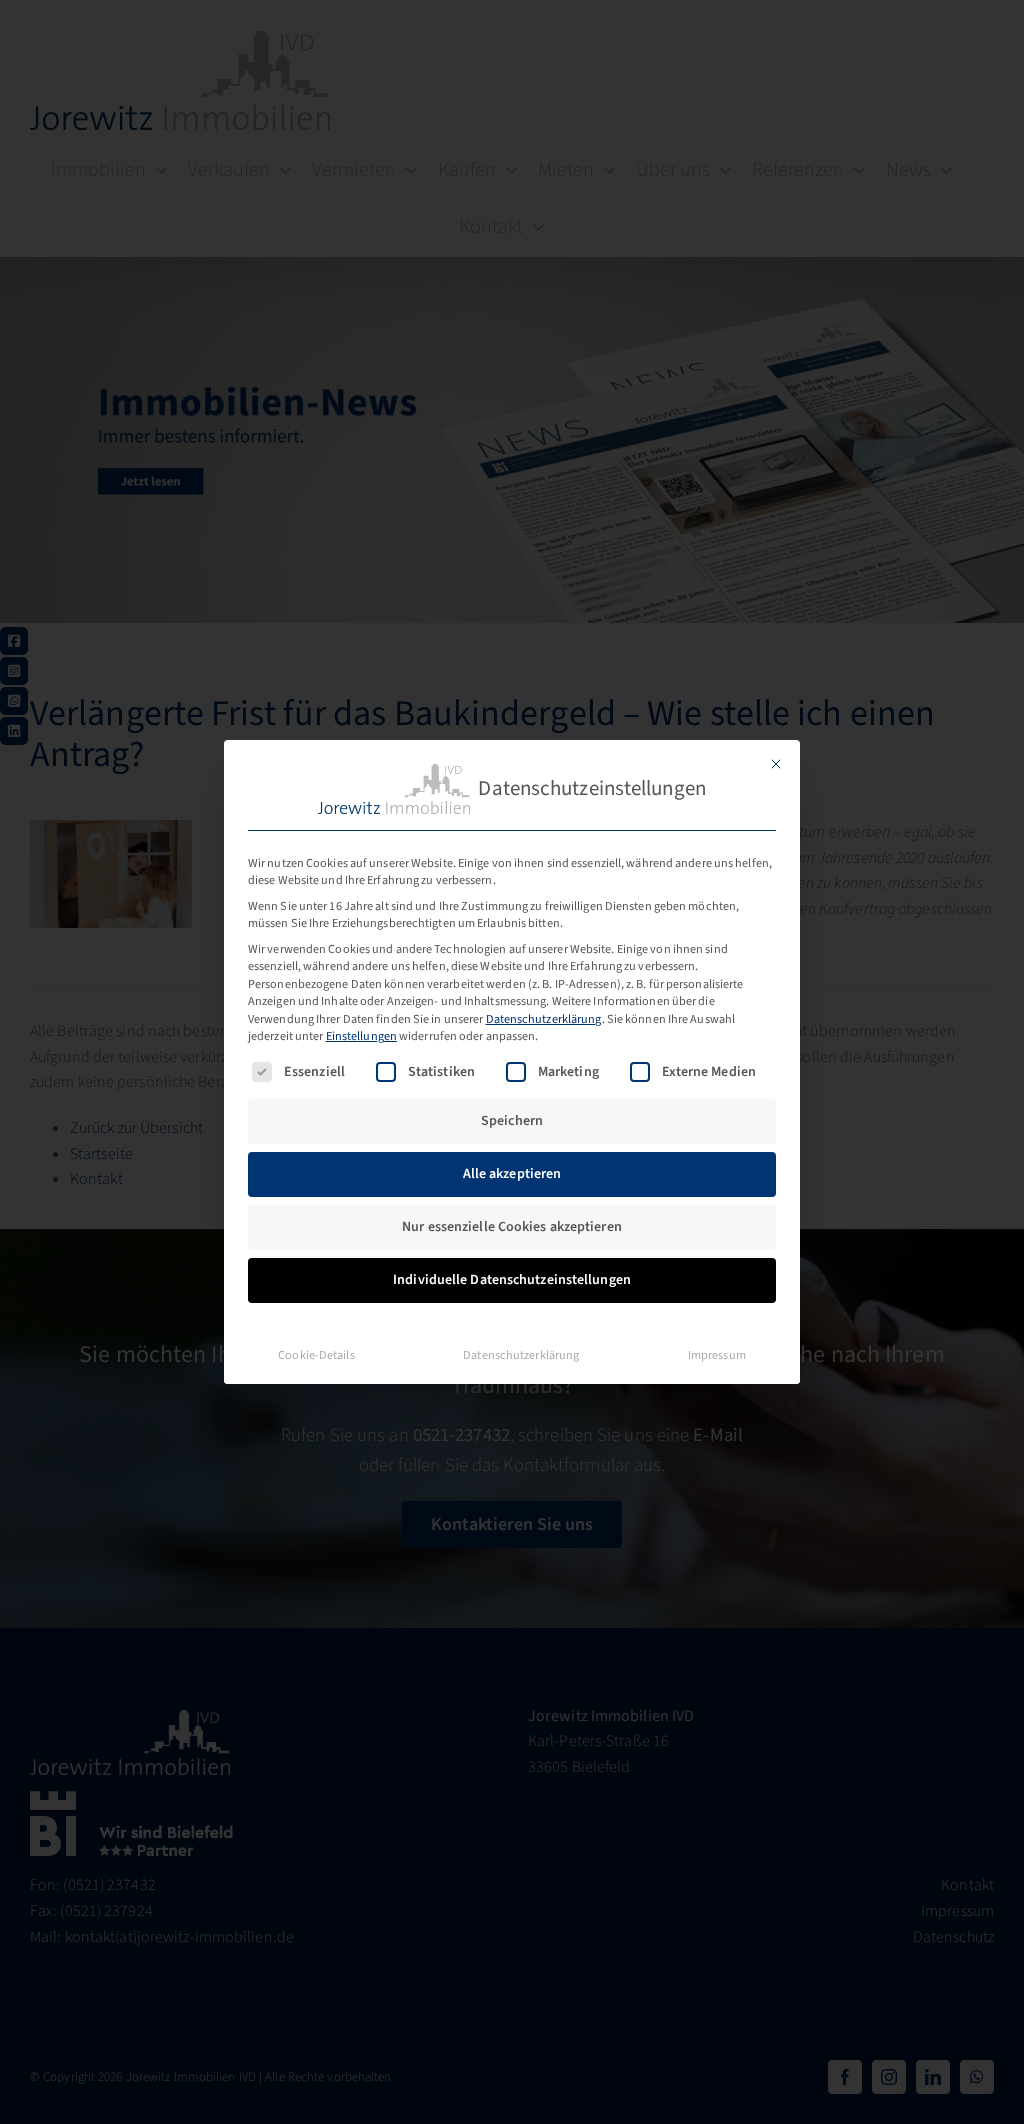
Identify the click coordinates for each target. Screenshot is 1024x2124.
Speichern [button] (512, 1121)
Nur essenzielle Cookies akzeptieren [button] (512, 1227)
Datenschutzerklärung (544, 1019)
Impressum (717, 1355)
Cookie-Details (316, 1355)
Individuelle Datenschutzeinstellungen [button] (512, 1280)
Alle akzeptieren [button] (512, 1174)
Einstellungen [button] (361, 1036)
